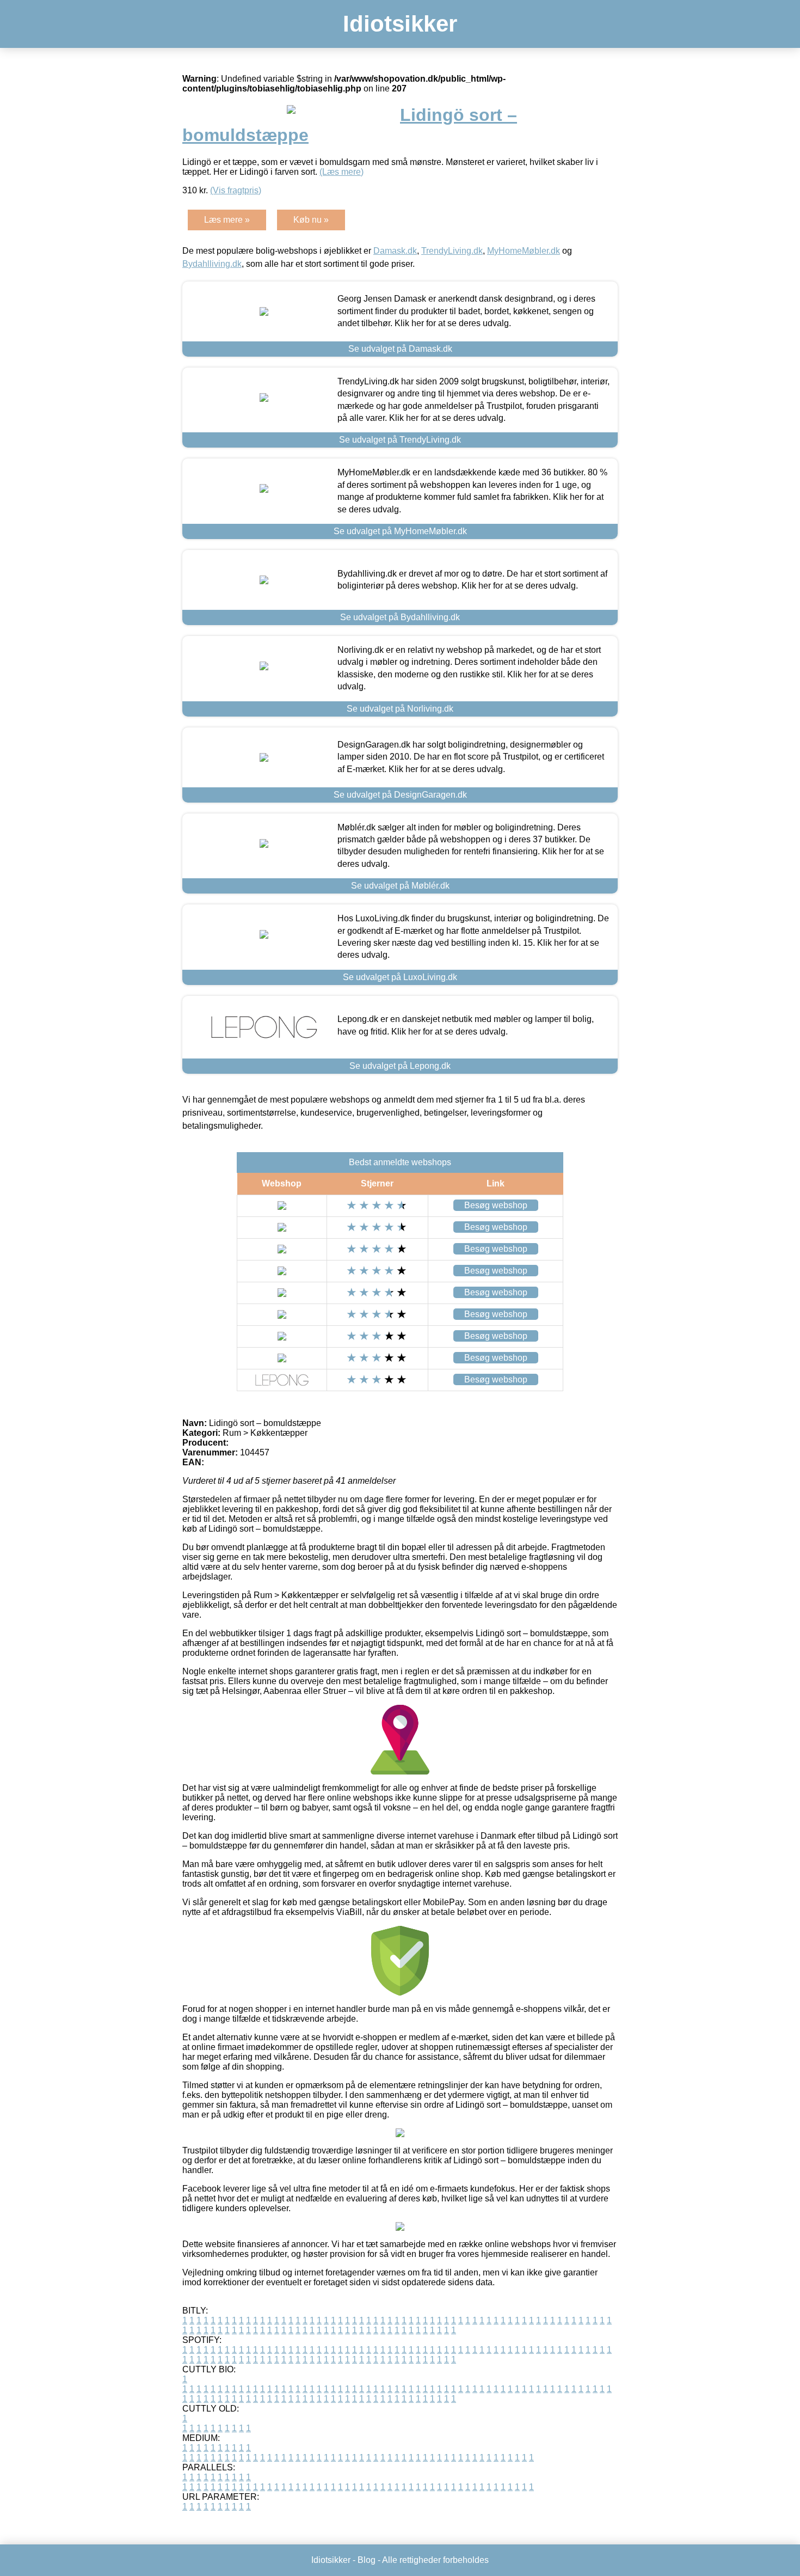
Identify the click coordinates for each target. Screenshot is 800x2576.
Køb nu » (311, 220)
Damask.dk (395, 251)
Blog (367, 2560)
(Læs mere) (341, 172)
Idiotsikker (400, 24)
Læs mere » (227, 220)
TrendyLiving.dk (452, 251)
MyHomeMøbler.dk (524, 251)
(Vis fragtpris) (236, 190)
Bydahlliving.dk (212, 264)
